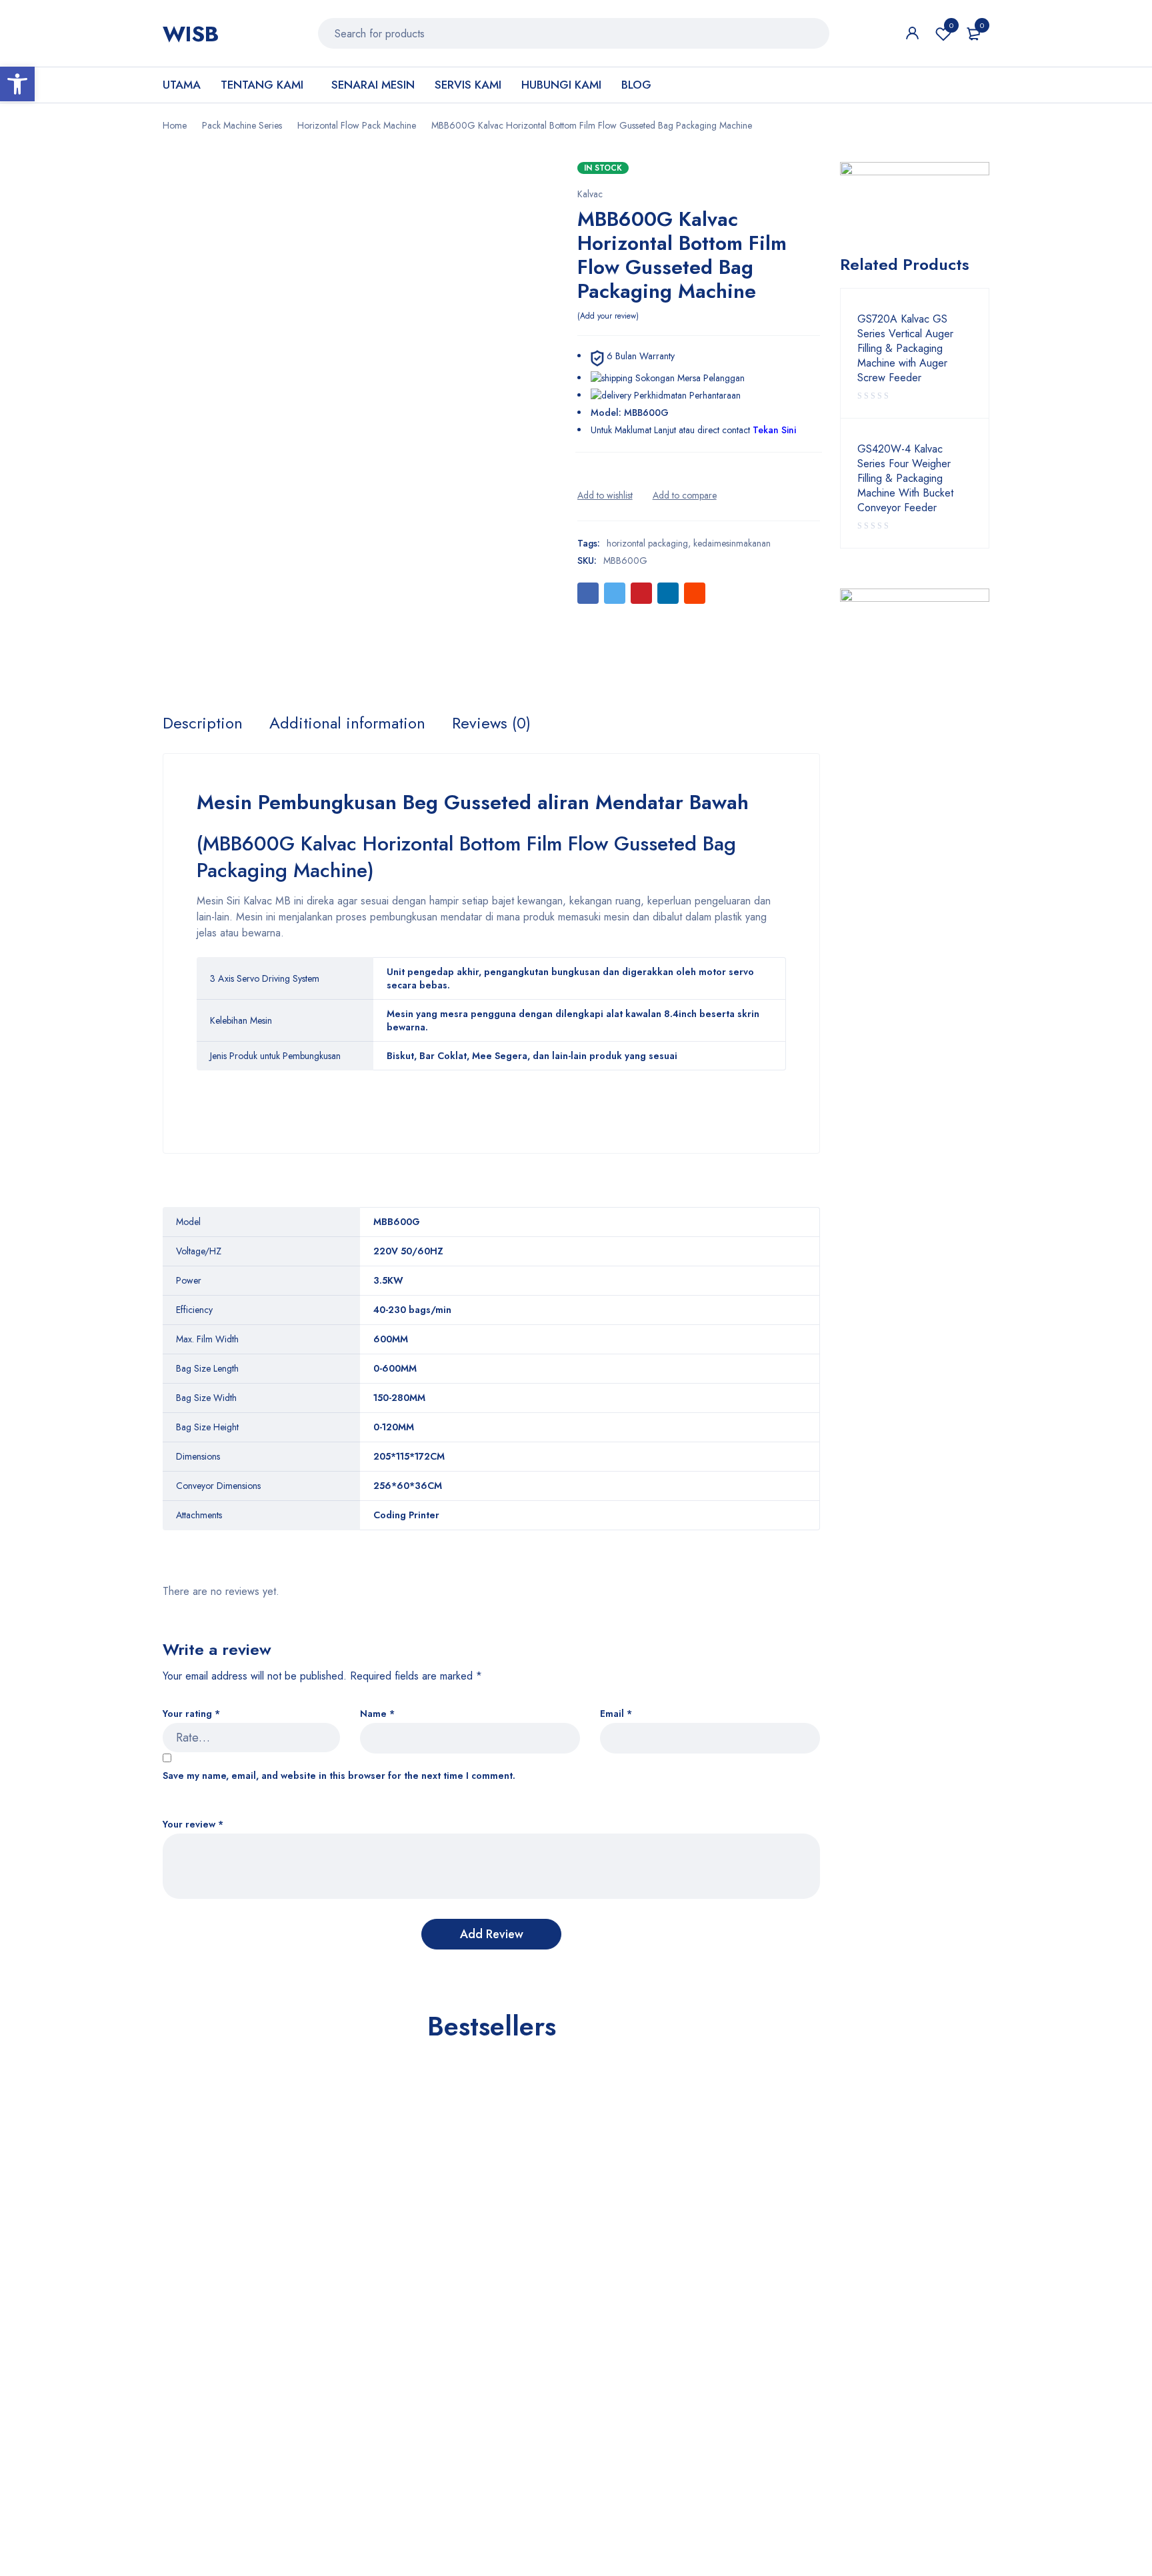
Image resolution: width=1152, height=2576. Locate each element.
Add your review (608, 316)
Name (377, 1714)
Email (616, 1714)
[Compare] (685, 495)
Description (203, 723)
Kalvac (590, 194)
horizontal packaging (647, 543)
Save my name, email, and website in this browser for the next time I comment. (339, 1776)
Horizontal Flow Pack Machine (357, 125)
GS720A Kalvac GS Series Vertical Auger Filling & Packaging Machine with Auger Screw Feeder (905, 349)
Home (175, 125)
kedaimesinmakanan (732, 543)
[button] (17, 84)
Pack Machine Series (242, 125)
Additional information (347, 723)
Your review (193, 1825)
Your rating (191, 1714)
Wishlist (951, 25)
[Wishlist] (605, 495)
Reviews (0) (491, 723)
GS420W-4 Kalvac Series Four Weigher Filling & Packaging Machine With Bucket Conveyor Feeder (905, 479)
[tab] (203, 723)
